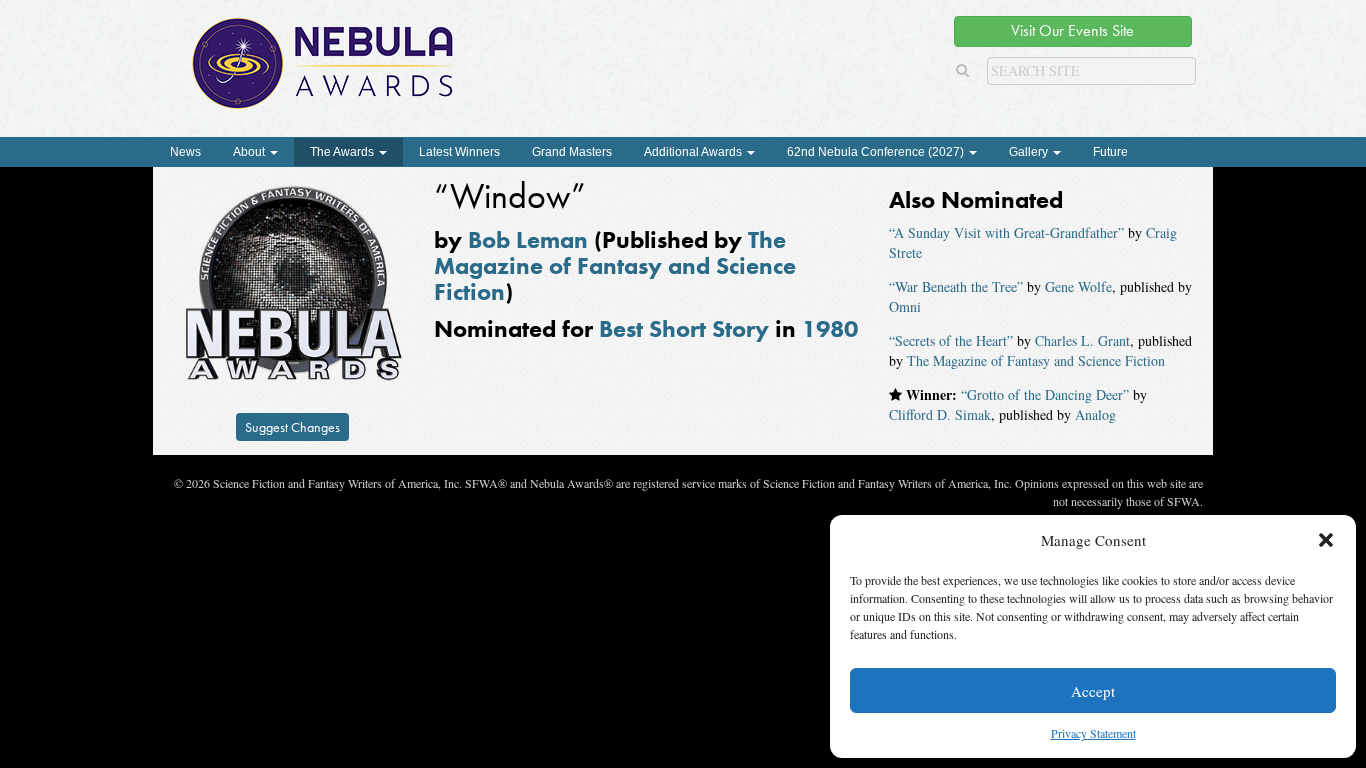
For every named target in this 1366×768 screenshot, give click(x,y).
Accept (1093, 691)
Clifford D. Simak (940, 414)
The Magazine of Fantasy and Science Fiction (615, 266)
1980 (830, 328)
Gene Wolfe (1078, 286)
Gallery (1030, 152)
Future (1110, 152)
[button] (1326, 540)
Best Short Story (684, 328)
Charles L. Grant (1082, 340)
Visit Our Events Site (1072, 30)
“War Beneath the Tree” (956, 286)
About (250, 152)
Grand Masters (572, 152)
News (185, 152)
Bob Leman (528, 239)
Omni (905, 306)
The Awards (343, 152)
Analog (1095, 414)
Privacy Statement (1093, 733)
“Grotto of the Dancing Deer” (1045, 394)
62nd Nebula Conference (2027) (877, 152)
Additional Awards (694, 152)
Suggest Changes (292, 427)
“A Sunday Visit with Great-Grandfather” (1006, 232)
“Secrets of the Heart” (951, 340)
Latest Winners (459, 152)
